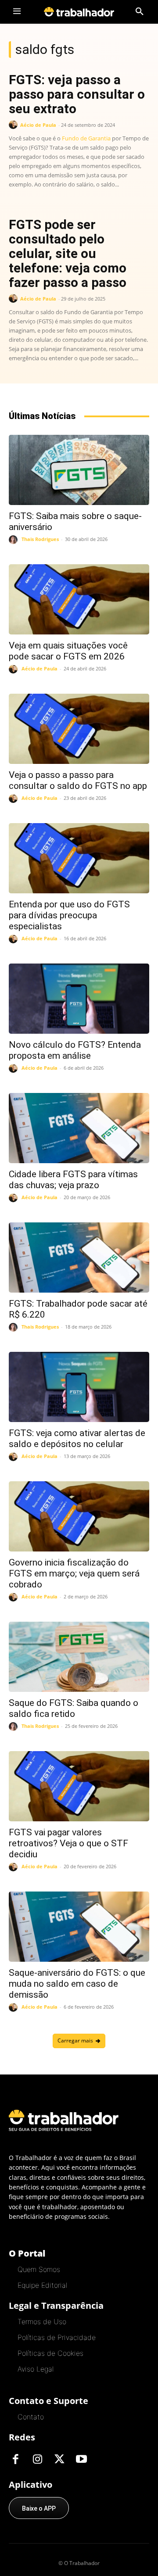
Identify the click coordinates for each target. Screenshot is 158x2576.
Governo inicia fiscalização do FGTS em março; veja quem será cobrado (74, 1573)
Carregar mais (75, 2040)
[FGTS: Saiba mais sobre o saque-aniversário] (79, 470)
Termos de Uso (42, 2322)
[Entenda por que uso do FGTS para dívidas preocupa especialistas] (79, 858)
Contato (31, 2417)
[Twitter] (59, 2460)
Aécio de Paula (38, 125)
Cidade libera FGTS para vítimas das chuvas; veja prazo (73, 1180)
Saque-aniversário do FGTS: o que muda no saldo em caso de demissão (77, 1984)
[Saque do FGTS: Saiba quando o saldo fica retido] (79, 1657)
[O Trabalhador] (79, 12)
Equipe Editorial (42, 2285)
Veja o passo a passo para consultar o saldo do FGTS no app (78, 780)
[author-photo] (14, 125)
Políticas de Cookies (50, 2353)
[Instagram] (37, 2460)
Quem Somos (39, 2269)
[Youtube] (81, 2460)
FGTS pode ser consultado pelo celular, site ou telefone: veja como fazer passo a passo (68, 253)
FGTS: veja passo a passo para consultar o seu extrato (77, 94)
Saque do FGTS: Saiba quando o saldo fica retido (74, 1708)
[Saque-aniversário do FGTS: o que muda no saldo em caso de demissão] (79, 1927)
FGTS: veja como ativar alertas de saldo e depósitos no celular (77, 1438)
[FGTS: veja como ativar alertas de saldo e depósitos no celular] (79, 1387)
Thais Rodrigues (40, 539)
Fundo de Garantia (86, 138)
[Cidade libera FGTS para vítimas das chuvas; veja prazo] (79, 1128)
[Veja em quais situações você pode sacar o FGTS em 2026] (79, 599)
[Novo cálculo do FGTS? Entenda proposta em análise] (79, 999)
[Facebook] (15, 2460)
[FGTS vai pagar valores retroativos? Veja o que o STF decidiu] (79, 1786)
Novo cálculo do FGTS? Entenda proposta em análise (75, 1050)
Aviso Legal (36, 2369)
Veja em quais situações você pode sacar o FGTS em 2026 (68, 651)
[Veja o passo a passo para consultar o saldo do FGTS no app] (79, 729)
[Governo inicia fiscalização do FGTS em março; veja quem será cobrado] (79, 1516)
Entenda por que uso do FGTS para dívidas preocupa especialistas (69, 915)
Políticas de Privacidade (57, 2337)
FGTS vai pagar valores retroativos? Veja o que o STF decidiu (68, 1843)
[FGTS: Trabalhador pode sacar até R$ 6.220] (79, 1258)
